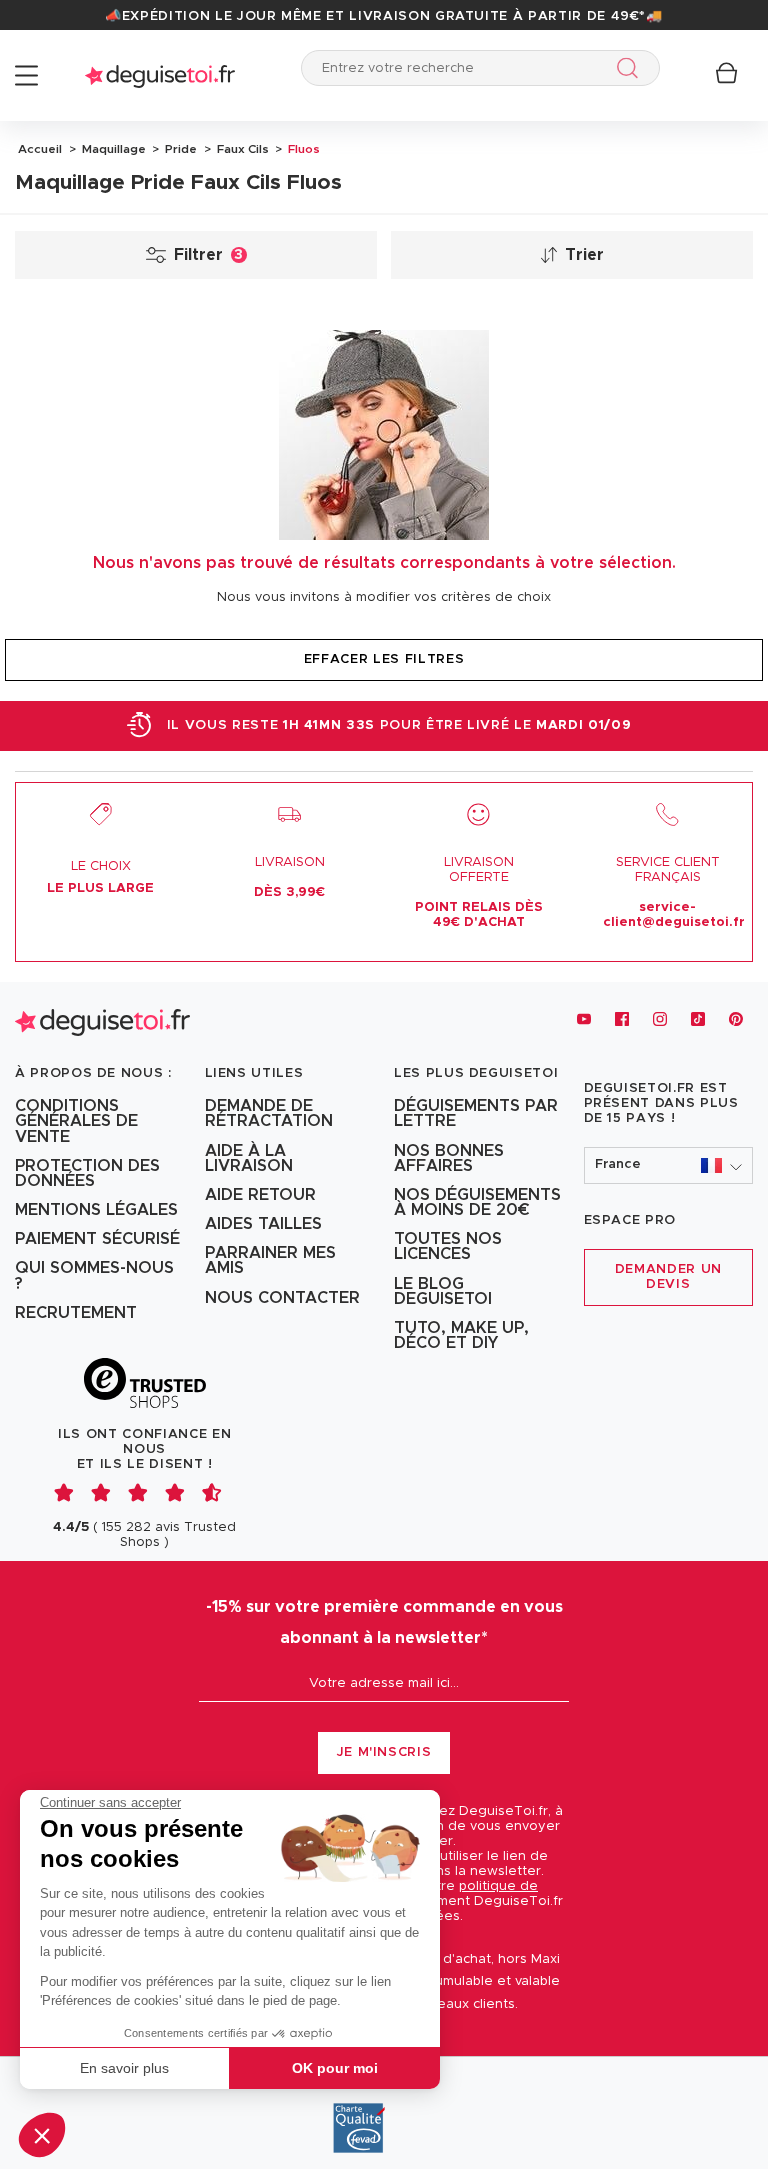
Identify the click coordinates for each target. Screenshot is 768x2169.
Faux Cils (241, 149)
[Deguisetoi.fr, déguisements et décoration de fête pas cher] (160, 75)
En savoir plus (124, 2068)
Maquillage (112, 149)
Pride (179, 149)
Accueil (40, 149)
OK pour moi (335, 2068)
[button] (42, 2135)
